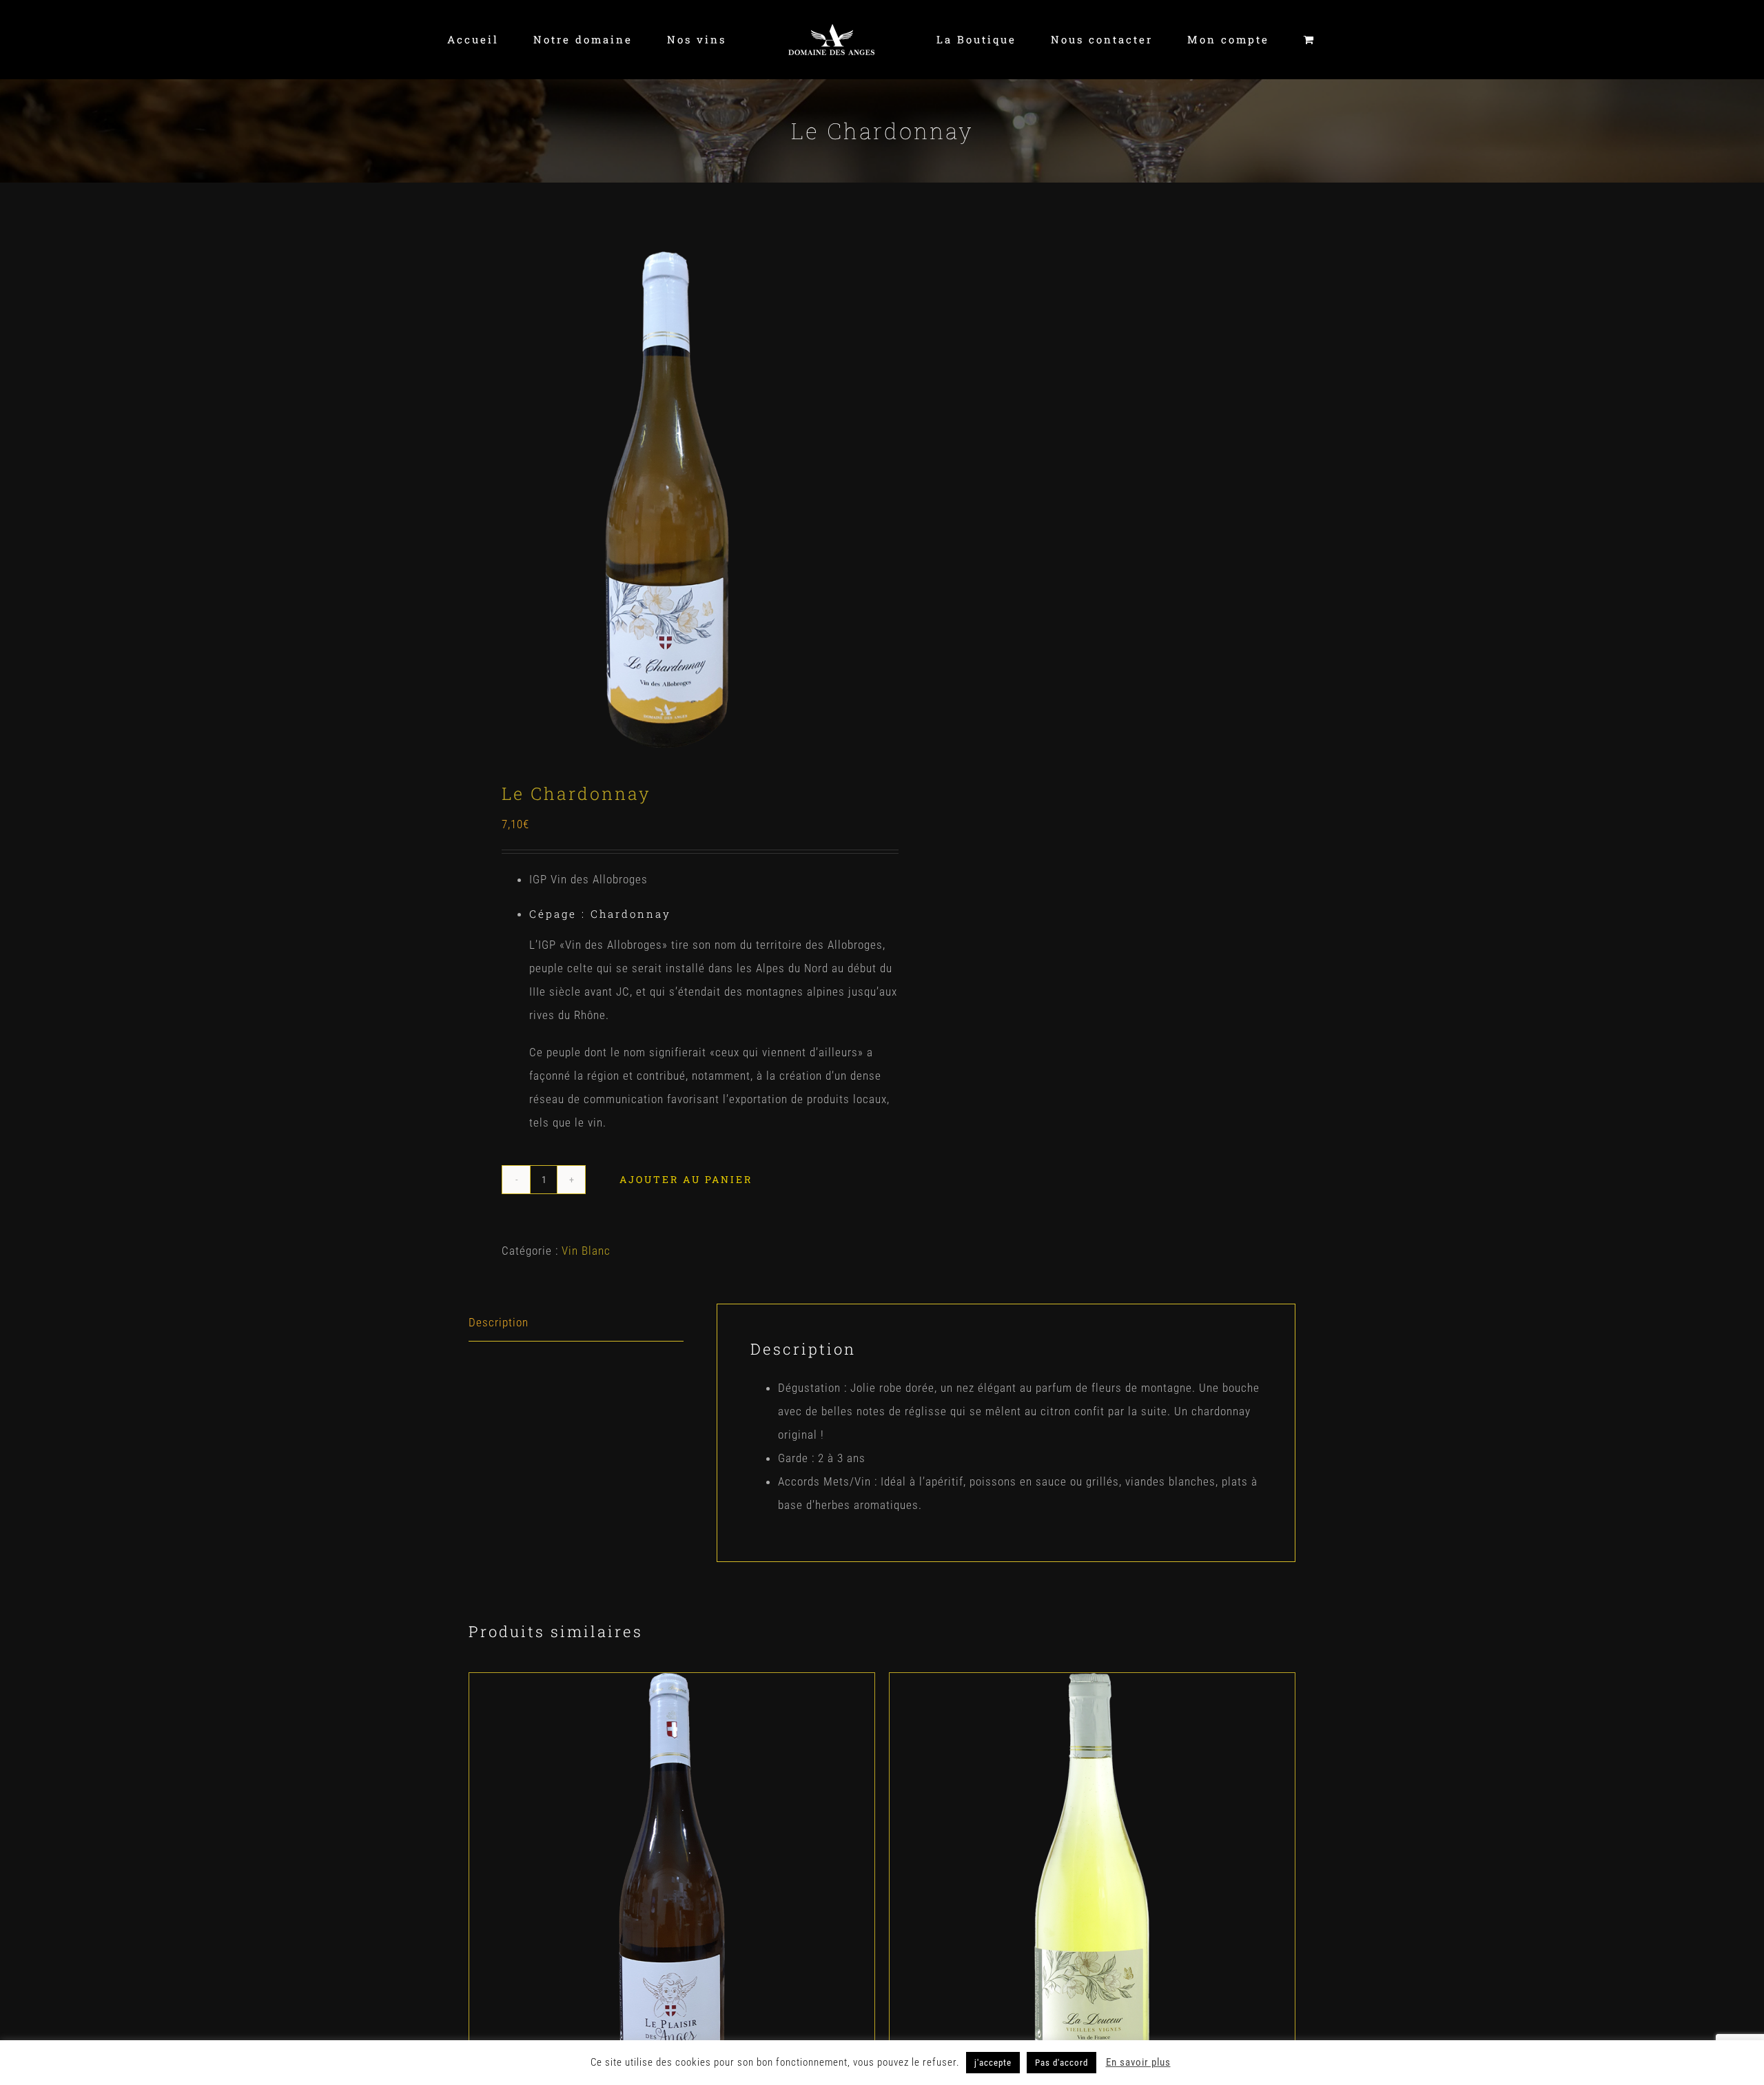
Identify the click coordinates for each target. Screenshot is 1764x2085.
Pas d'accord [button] (1062, 2063)
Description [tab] (499, 1322)
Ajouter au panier (686, 1179)
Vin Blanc (586, 1251)
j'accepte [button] (993, 2063)
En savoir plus (1138, 2062)
